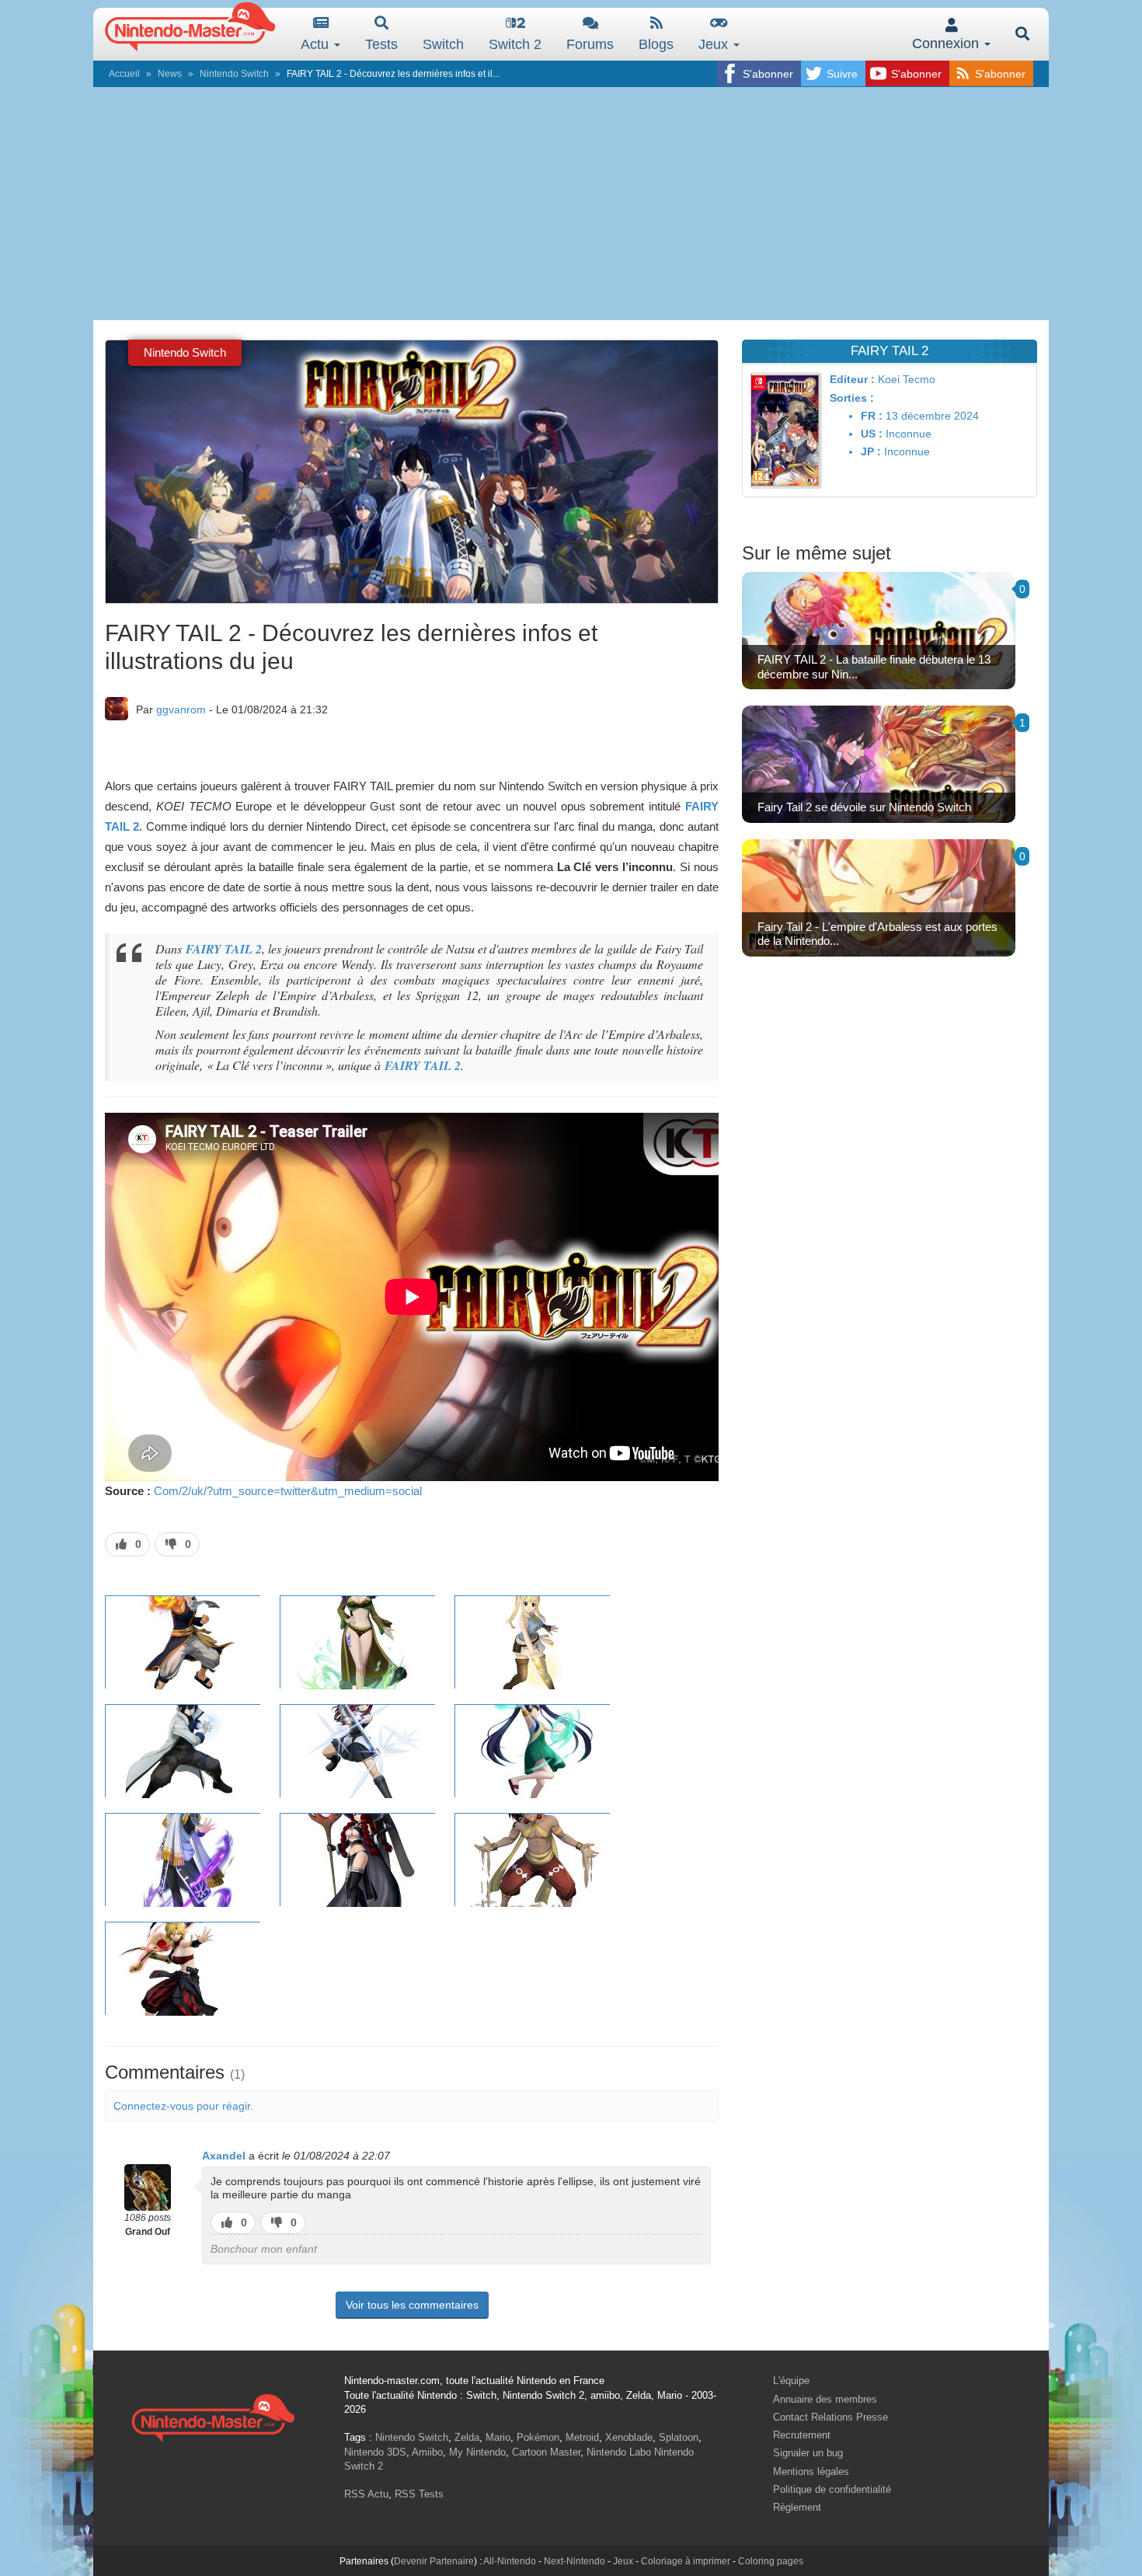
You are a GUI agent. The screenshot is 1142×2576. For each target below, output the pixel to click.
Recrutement (802, 2435)
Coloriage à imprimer (686, 2561)
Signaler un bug (808, 2453)
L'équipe (791, 2381)
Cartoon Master (546, 2452)
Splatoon (679, 2437)
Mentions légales (811, 2471)
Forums (590, 44)
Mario (498, 2437)
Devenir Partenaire (434, 2561)
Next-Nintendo (574, 2561)
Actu (317, 44)
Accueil (124, 74)
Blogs (656, 44)
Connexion (947, 44)
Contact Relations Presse (830, 2417)
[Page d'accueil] (213, 2416)
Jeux (715, 44)
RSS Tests (419, 2494)
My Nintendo (477, 2452)
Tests (381, 44)
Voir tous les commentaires (412, 2305)
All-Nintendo (510, 2561)
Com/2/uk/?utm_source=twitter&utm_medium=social (288, 1491)
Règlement (797, 2507)
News (170, 74)
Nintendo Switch (234, 74)
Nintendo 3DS (375, 2452)
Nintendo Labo (619, 2452)
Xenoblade (629, 2437)
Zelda (467, 2437)
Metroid (582, 2437)
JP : (871, 451)
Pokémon (538, 2437)
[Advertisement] (571, 204)
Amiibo (427, 2452)
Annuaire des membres (825, 2399)
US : (872, 434)
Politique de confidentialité (832, 2489)
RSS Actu (366, 2494)
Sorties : (852, 398)
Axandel (224, 2156)
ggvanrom (181, 709)
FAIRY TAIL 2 (224, 949)
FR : (872, 416)
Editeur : (852, 379)
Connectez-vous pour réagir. (183, 2106)
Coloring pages (771, 2561)
